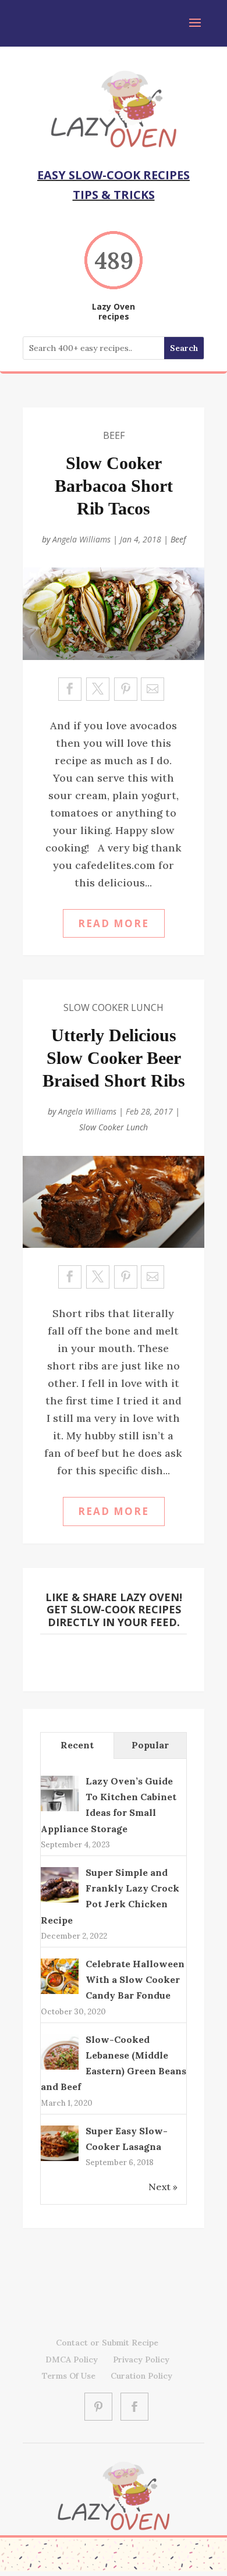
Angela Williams (81, 539)
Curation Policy (141, 2376)
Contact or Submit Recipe (107, 2343)
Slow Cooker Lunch (114, 1007)
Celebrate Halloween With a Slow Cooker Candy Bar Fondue (135, 1979)
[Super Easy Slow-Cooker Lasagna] (60, 2160)
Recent (77, 1745)
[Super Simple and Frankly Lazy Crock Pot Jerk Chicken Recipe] (60, 1901)
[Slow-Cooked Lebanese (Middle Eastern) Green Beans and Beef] (60, 2068)
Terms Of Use (69, 2376)
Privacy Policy (141, 2359)
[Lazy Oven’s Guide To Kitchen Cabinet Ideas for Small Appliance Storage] (60, 1810)
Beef (114, 435)
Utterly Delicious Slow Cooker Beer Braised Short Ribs (114, 1058)
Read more (114, 923)
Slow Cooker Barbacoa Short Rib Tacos (114, 486)
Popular (150, 1745)
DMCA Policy (72, 2359)
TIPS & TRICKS (114, 195)
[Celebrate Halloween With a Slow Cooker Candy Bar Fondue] (60, 1992)
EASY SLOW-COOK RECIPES (114, 175)
